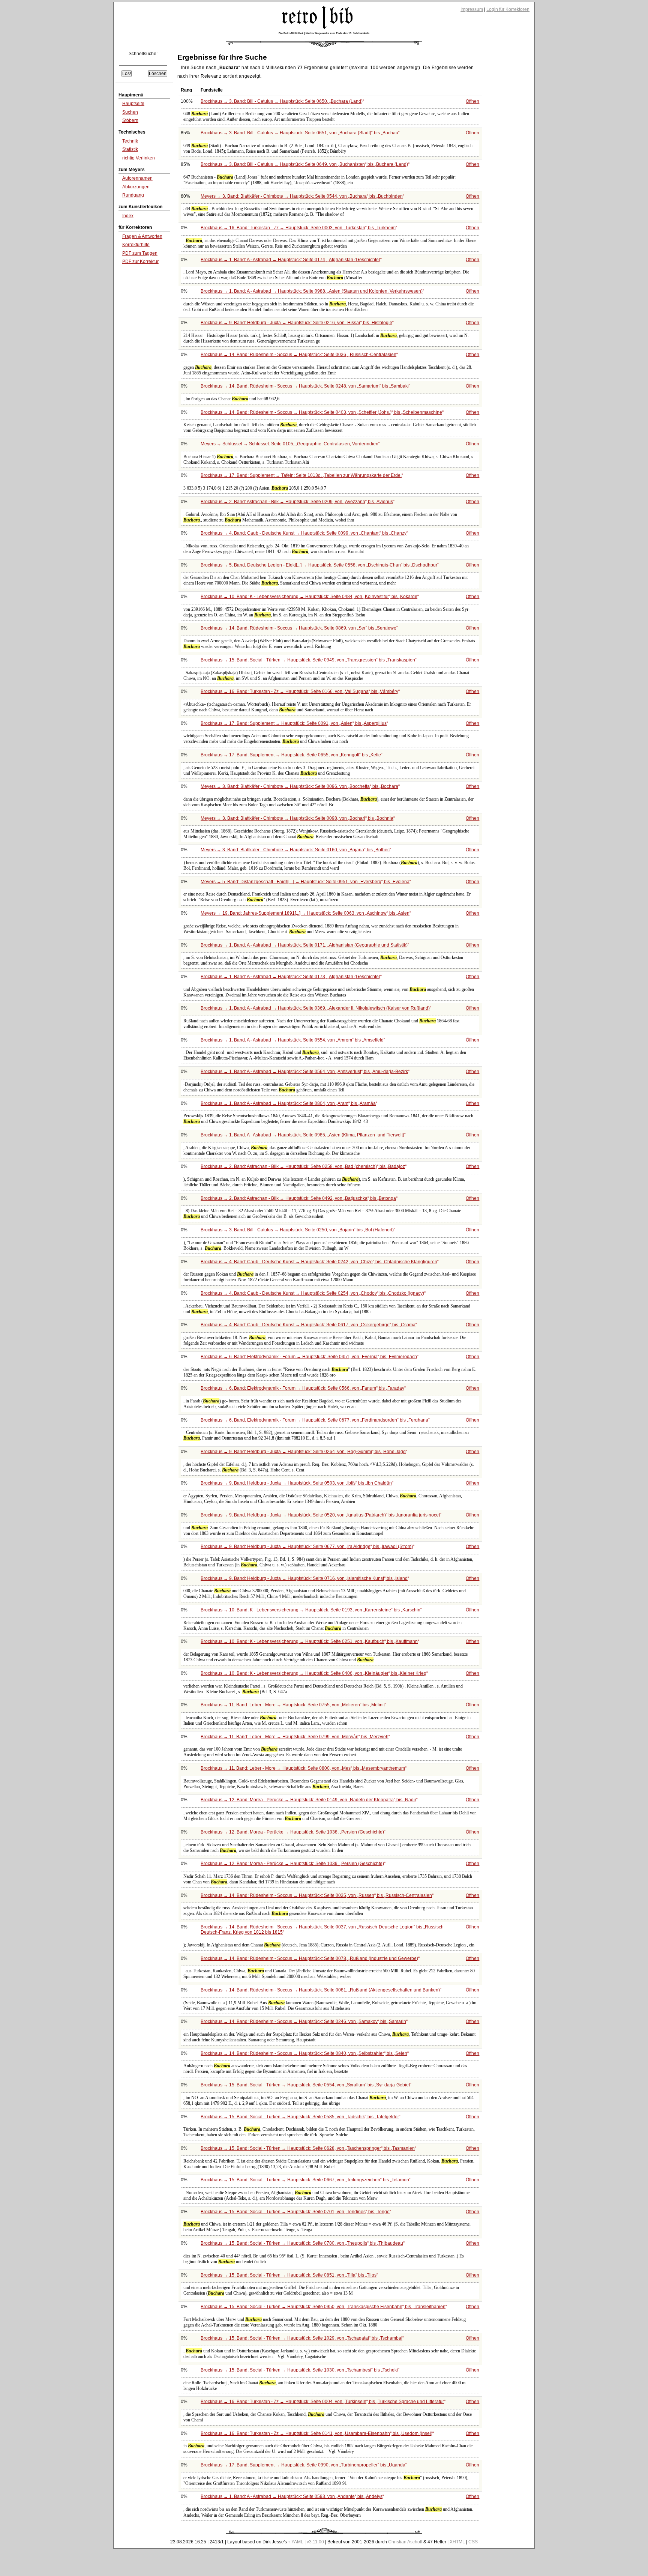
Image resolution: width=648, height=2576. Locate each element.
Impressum (472, 9)
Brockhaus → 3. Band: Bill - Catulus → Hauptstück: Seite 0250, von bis (297, 1230)
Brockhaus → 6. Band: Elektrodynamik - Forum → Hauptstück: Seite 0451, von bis (309, 1357)
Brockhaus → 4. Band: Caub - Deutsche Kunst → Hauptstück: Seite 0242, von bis (319, 1262)
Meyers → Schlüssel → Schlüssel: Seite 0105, (289, 444)
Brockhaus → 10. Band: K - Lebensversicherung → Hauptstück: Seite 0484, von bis (309, 597)
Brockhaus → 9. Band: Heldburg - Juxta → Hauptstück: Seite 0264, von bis (303, 1452)
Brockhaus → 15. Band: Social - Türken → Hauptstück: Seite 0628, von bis (308, 2148)
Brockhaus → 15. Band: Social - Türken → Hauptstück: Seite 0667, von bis (305, 2180)
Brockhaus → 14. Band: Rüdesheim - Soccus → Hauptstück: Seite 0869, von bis (298, 628)
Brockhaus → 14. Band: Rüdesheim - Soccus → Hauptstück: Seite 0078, (309, 1958)
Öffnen (472, 101)
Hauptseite (133, 104)
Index (128, 216)
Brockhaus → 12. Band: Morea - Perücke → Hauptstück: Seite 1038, (292, 1832)
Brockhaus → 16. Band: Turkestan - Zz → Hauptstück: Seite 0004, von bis (322, 2402)
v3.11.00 (315, 2542)
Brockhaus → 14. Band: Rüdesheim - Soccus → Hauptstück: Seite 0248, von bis (305, 386)
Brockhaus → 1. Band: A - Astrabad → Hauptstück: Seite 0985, (302, 1135)
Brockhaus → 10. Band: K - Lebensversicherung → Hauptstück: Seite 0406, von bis (313, 1673)
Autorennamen (137, 178)
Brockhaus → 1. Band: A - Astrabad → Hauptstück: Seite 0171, (304, 945)
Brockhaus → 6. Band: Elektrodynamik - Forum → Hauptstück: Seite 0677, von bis (314, 1420)
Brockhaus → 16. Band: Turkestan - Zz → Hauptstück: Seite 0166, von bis (299, 691)
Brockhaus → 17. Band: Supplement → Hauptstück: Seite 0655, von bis (291, 755)
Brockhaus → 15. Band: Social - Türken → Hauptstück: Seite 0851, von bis (289, 2275)
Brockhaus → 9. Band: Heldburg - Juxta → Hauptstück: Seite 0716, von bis (304, 1578)
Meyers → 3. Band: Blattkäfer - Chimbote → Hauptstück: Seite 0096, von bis (299, 786)
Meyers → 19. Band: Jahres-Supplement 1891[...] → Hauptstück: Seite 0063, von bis (305, 913)
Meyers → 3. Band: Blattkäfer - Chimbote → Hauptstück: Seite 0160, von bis (295, 850)
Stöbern (130, 120)
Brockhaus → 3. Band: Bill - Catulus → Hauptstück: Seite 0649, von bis (304, 164)
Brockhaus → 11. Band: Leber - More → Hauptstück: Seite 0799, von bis (295, 1737)
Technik (130, 141)
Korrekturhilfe (136, 245)
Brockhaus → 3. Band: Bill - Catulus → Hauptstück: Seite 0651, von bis (299, 133)
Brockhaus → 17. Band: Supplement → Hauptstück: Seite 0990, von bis (303, 2465)
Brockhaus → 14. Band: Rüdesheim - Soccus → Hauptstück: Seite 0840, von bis (304, 2053)
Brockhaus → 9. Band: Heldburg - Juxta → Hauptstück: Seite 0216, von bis (296, 323)
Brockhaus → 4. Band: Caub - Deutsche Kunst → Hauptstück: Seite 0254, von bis (312, 1293)
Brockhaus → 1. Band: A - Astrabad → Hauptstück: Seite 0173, (290, 977)
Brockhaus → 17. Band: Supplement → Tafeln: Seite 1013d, (301, 475)
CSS (473, 2542)
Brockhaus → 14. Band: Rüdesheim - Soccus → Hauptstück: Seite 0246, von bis (303, 2021)
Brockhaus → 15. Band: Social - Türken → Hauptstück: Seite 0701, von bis (295, 2212)
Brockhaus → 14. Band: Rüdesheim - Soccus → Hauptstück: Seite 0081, (320, 1990)
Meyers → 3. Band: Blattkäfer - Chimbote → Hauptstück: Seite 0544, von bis (302, 196)
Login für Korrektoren (508, 9)
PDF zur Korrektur (140, 262)
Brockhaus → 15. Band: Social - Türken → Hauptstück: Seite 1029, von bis (301, 2338)
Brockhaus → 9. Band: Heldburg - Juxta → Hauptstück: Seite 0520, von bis (320, 1515)
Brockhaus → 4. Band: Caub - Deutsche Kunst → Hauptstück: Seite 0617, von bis (308, 1325)
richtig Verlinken (139, 158)
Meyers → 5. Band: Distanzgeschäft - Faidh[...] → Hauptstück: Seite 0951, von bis (305, 882)
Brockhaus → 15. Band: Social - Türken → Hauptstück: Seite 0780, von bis (302, 2243)
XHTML (457, 2542)
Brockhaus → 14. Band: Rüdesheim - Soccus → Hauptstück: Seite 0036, (298, 355)
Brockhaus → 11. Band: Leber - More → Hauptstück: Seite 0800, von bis (303, 1768)
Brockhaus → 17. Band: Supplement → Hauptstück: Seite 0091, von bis (294, 723)
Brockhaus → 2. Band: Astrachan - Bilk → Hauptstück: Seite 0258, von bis (303, 1166)
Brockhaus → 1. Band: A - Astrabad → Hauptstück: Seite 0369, (315, 1008)
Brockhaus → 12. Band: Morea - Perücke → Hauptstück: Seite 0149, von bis (308, 1800)
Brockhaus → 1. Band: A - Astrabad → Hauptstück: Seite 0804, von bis (288, 1103)
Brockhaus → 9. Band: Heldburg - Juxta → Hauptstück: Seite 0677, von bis (307, 1547)
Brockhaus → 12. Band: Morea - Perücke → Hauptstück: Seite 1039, (292, 1864)
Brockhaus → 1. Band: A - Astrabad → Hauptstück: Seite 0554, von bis (292, 1040)
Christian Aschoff (405, 2542)
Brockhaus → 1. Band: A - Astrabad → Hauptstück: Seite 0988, (312, 291)
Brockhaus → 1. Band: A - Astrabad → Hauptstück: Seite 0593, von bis (292, 2496)
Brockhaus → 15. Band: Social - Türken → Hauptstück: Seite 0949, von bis (308, 660)
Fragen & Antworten (142, 236)
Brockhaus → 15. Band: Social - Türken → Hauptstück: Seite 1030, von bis (299, 2370)
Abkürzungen (136, 187)
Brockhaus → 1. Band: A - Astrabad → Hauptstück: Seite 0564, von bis (304, 1072)
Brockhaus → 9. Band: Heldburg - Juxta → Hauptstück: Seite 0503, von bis (296, 1483)
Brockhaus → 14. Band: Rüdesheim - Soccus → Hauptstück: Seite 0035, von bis (316, 1895)
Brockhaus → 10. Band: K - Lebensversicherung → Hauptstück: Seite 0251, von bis (309, 1641)
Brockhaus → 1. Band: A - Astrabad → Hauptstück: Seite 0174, (290, 260)
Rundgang (133, 195)
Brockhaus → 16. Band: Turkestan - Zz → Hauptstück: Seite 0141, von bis (316, 2433)
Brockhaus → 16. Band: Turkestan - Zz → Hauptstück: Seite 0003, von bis (298, 228)
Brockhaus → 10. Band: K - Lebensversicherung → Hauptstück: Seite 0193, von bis (310, 1610)
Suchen (130, 112)
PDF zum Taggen (140, 253)
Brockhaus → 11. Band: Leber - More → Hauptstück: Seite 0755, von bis (293, 1705)
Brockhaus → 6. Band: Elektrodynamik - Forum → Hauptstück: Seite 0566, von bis (302, 1388)
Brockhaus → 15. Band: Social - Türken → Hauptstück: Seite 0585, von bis (300, 2117)
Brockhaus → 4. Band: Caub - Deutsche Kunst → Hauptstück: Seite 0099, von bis (304, 533)
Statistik (130, 149)
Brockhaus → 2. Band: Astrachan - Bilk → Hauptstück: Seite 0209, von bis (297, 502)
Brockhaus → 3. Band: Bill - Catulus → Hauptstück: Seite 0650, (282, 101)
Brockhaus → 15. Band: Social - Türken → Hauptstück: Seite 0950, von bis (323, 2307)
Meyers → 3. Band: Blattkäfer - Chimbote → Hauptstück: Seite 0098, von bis (297, 818)
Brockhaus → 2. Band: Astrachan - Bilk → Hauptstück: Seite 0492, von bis (298, 1198)
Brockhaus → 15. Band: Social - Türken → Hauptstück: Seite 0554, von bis (305, 2085)
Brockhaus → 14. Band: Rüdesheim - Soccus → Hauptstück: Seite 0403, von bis (321, 412)
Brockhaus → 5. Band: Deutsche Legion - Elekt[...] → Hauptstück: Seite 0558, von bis (319, 565)
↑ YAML (296, 2542)
